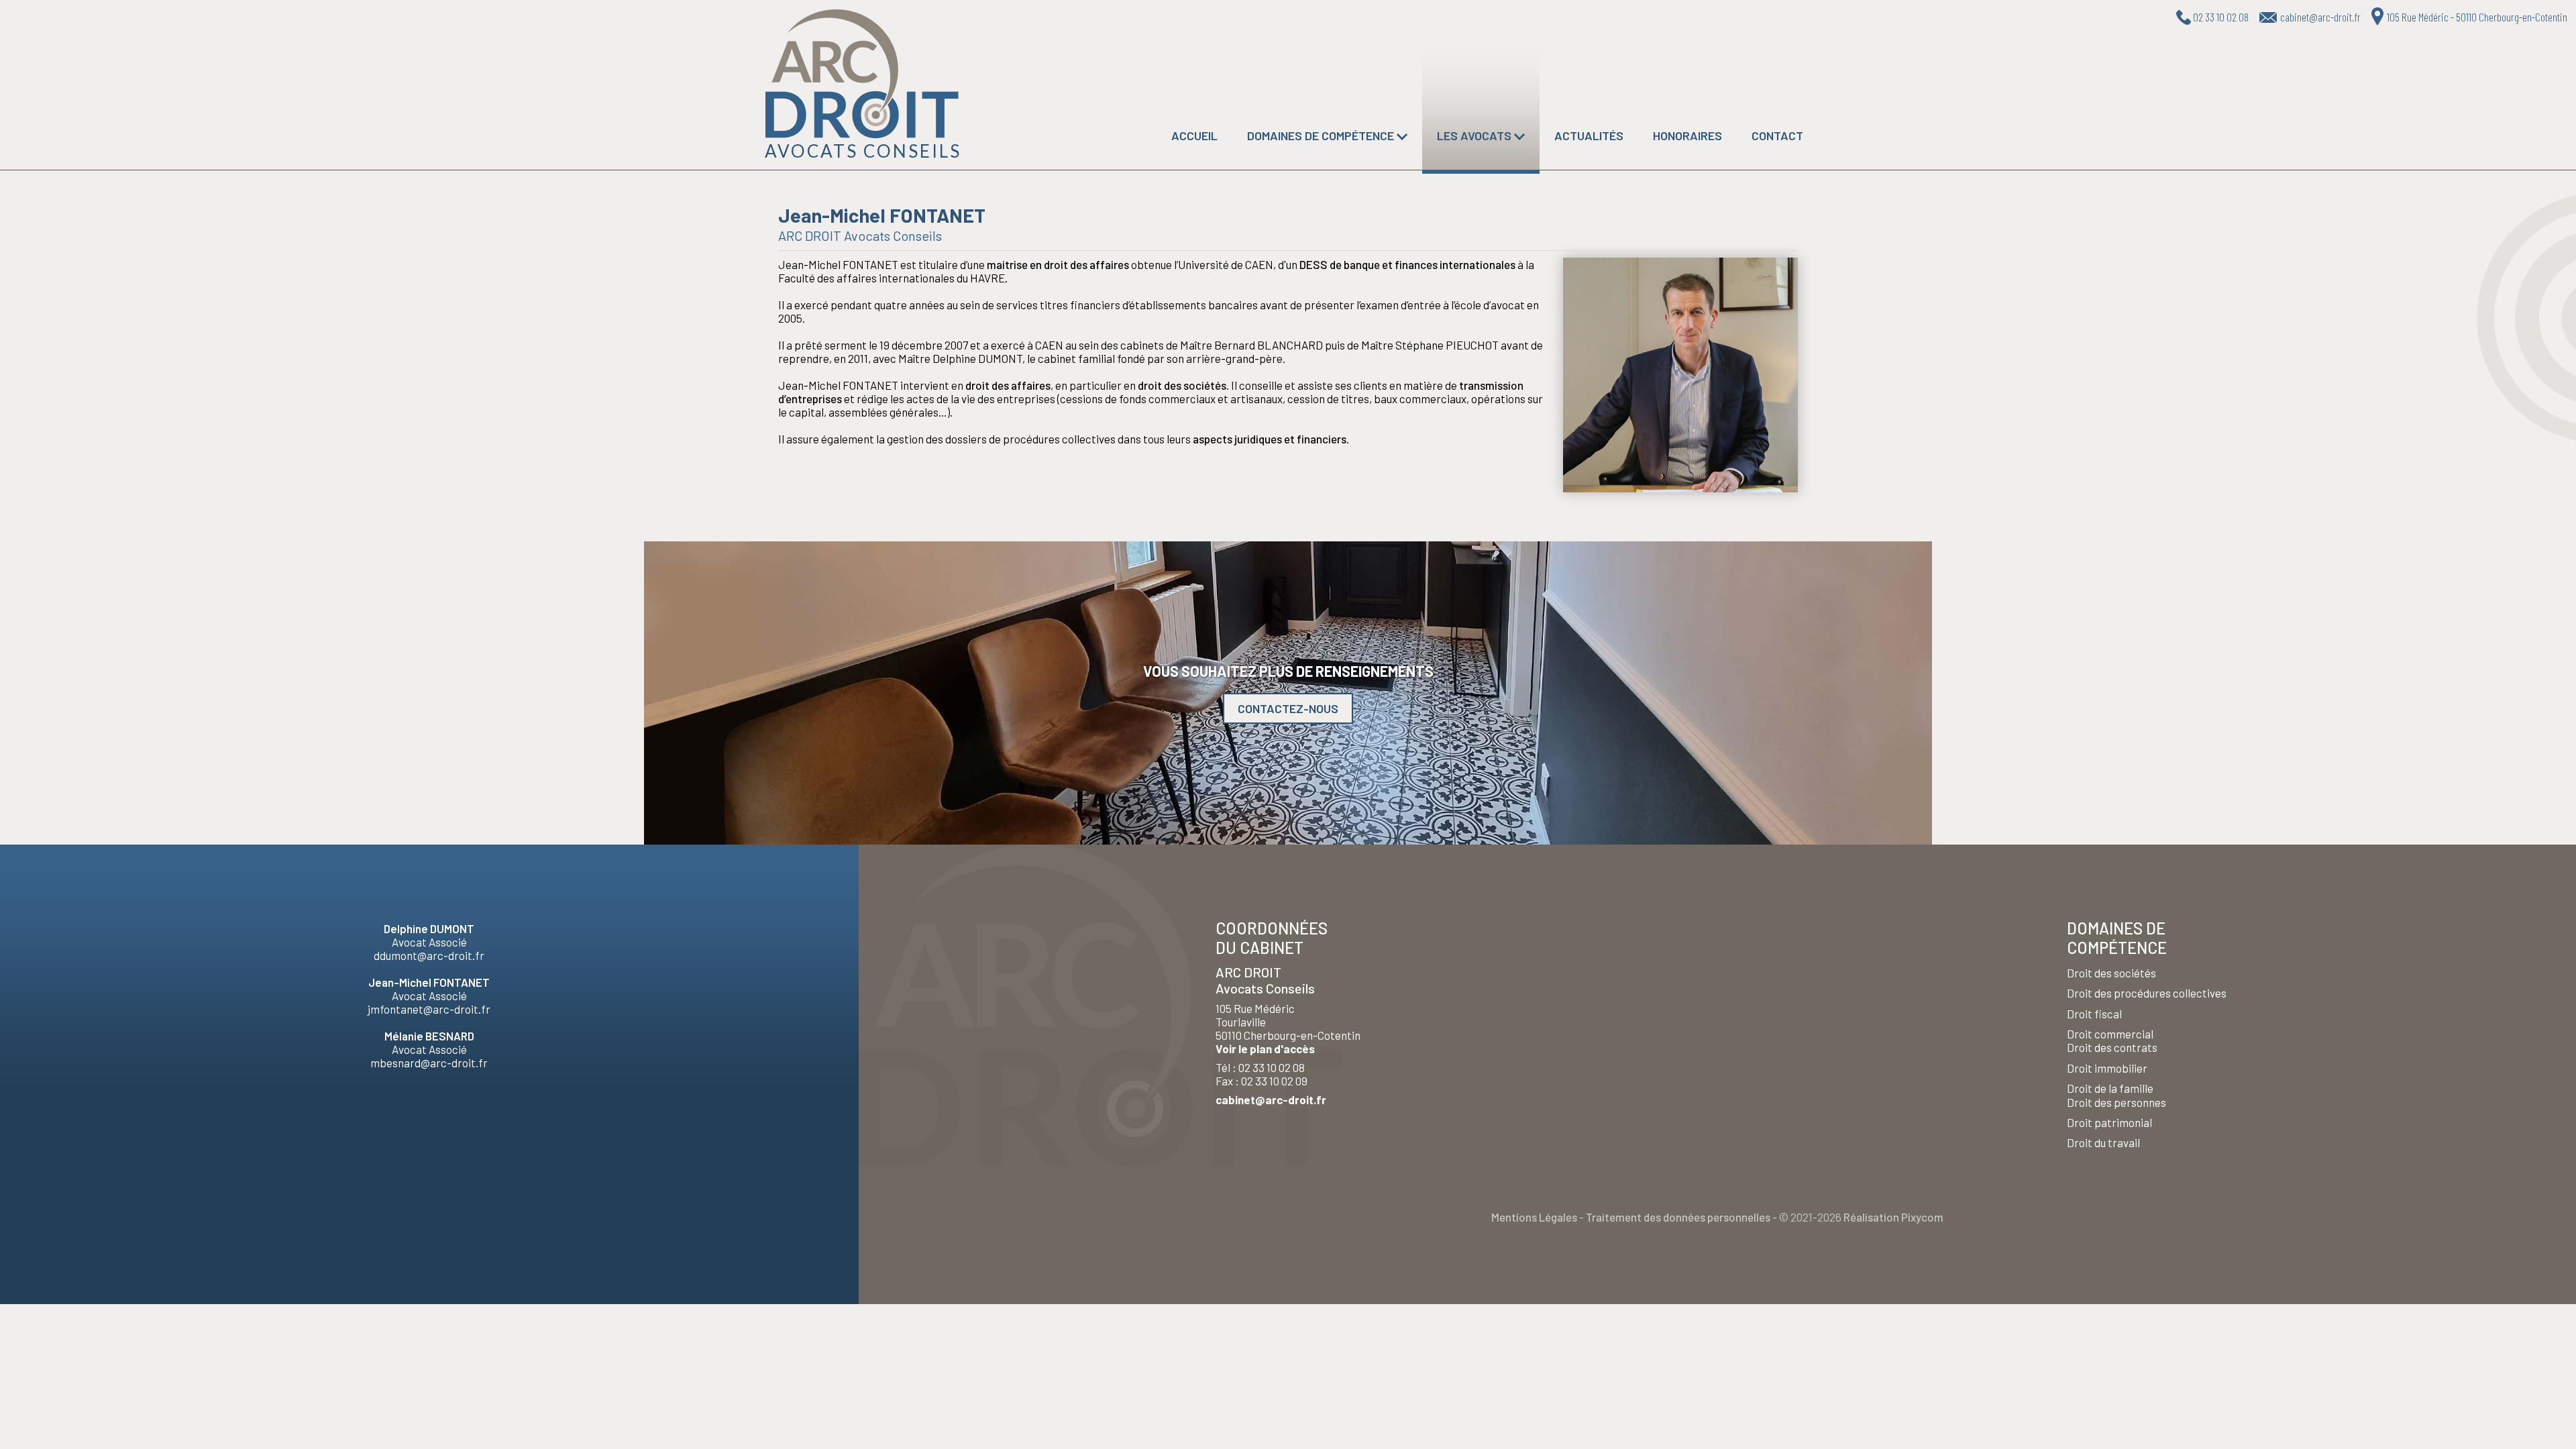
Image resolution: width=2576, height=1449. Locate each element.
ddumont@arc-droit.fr (429, 955)
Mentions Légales (1534, 1217)
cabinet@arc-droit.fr (1271, 1099)
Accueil (1194, 136)
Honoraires (1687, 136)
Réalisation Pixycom (1893, 1217)
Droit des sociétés (2111, 973)
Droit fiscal (2094, 1014)
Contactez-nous (1288, 708)
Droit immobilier (2107, 1068)
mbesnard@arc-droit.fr (429, 1063)
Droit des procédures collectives (2147, 993)
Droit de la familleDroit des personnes (2116, 1095)
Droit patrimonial (2109, 1122)
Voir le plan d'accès (1265, 1049)
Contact (1777, 136)
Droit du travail (2103, 1142)
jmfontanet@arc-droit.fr (429, 1009)
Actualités (1589, 136)
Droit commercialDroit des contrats (2112, 1040)
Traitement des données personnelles (1678, 1217)
